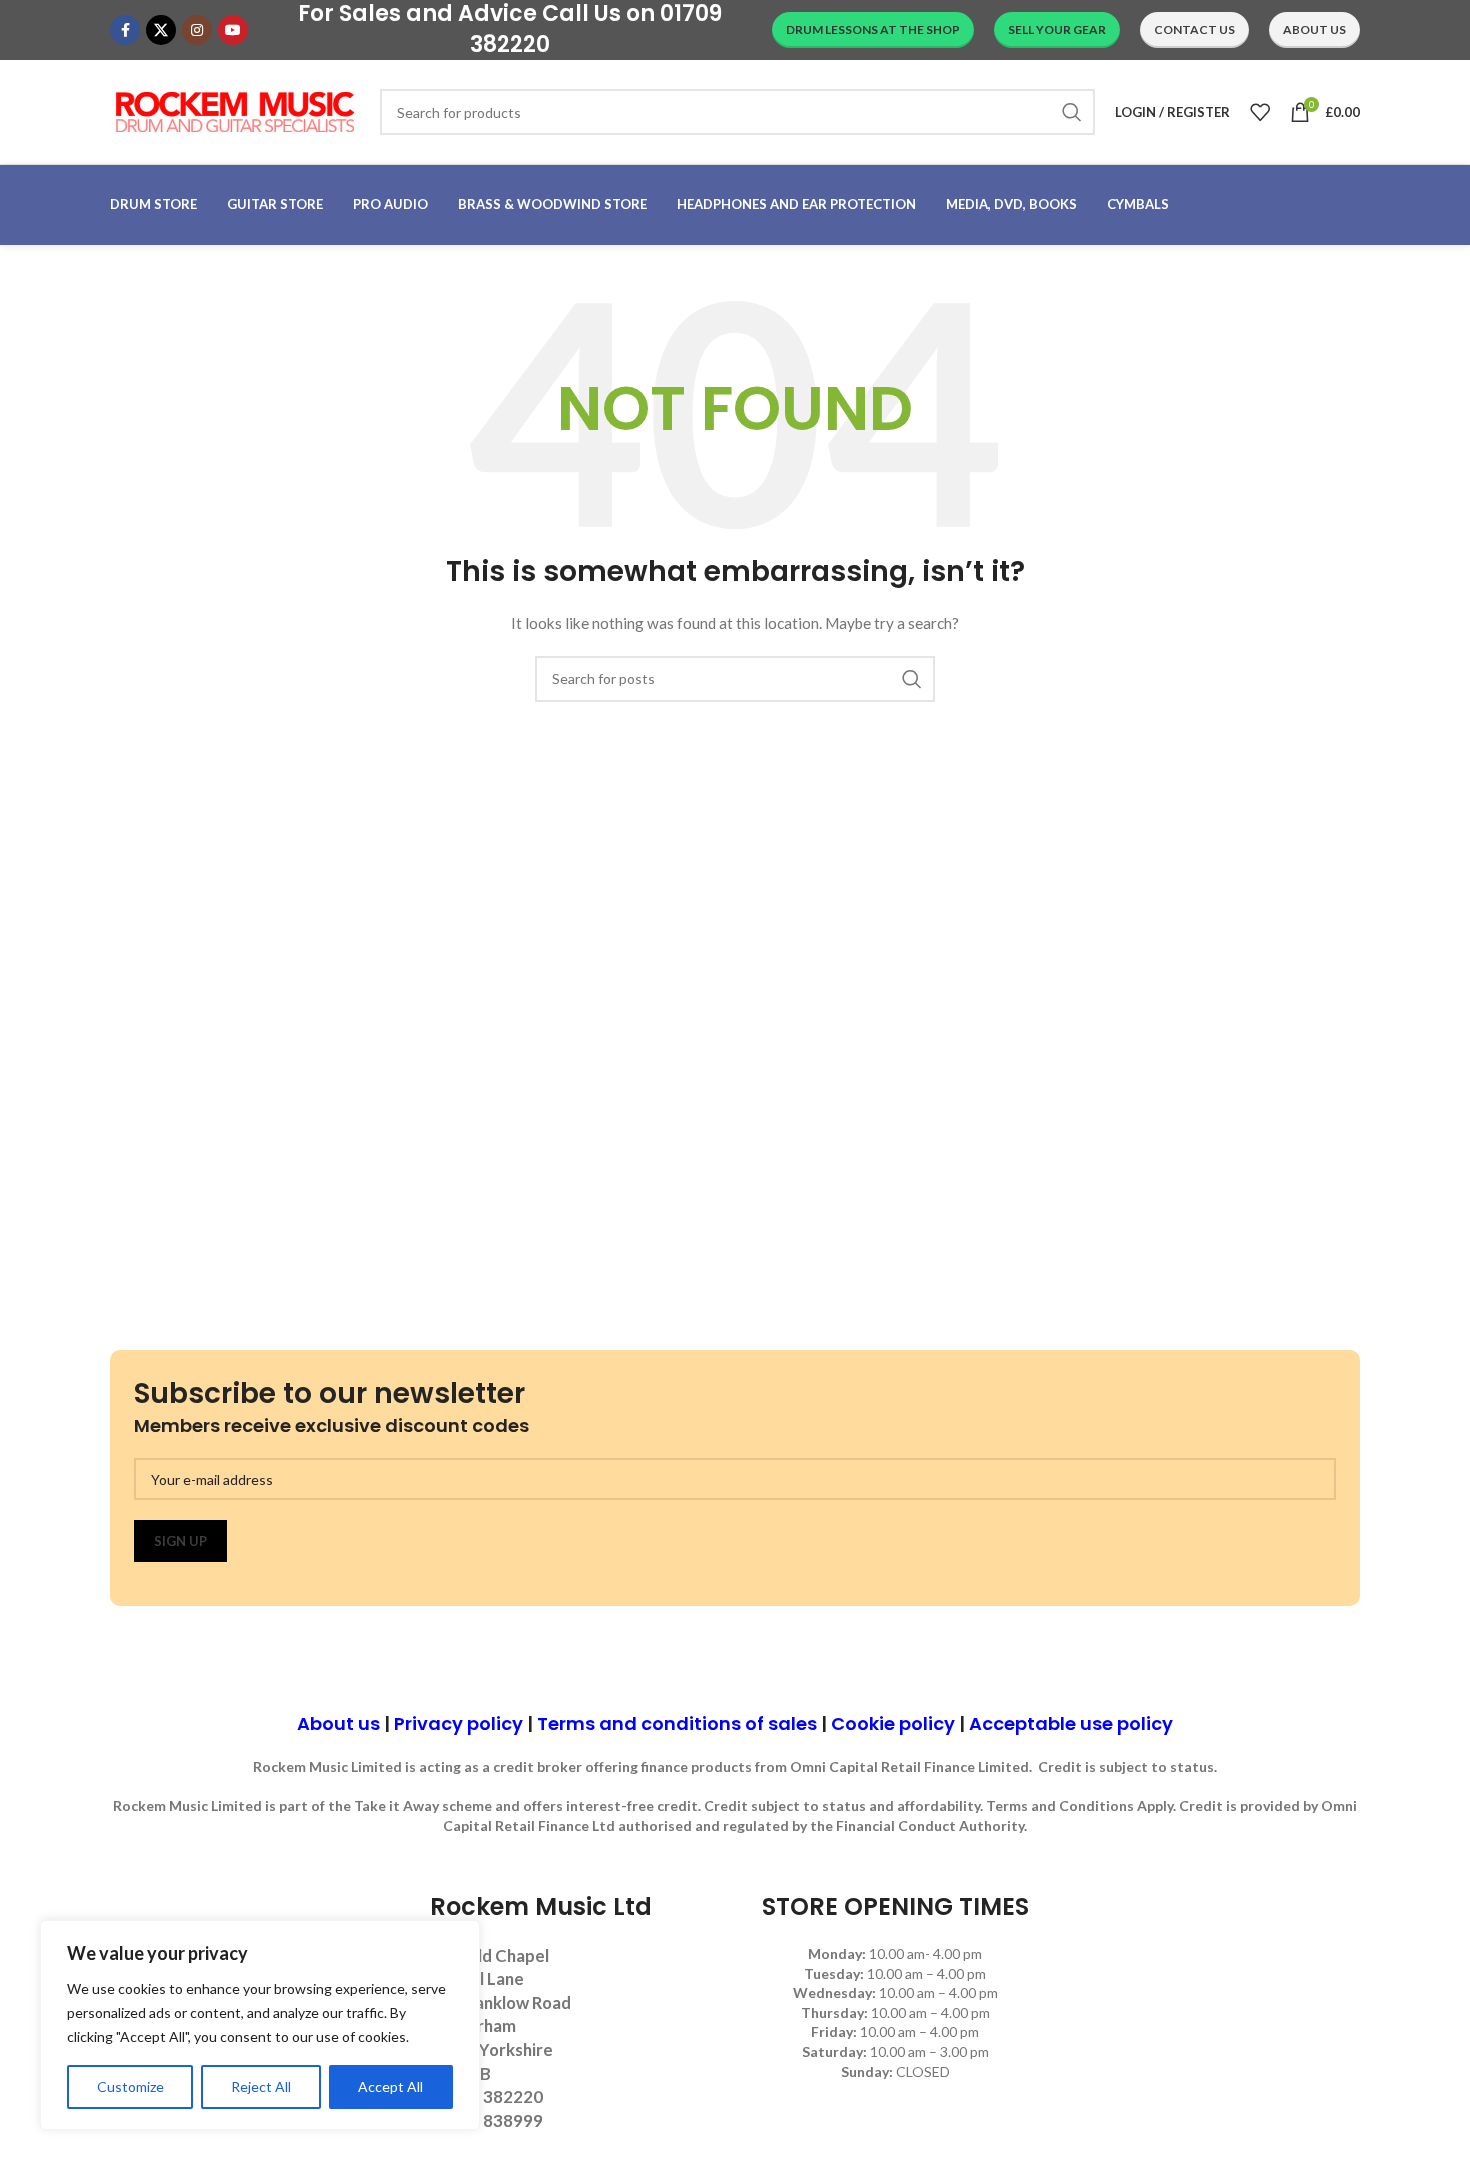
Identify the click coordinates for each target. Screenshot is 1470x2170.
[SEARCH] (1072, 112)
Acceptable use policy (1071, 1723)
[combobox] (737, 112)
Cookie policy (893, 1723)
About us (338, 1723)
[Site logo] (235, 110)
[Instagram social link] (197, 30)
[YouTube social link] (233, 30)
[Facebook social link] (125, 30)
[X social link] (161, 30)
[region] (260, 2025)
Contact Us (1194, 29)
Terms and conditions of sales (677, 1723)
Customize (130, 2086)
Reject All (261, 2086)
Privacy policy (458, 1723)
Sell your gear (1057, 29)
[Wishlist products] (1260, 112)
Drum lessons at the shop (873, 29)
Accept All (390, 2086)
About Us (1314, 29)
